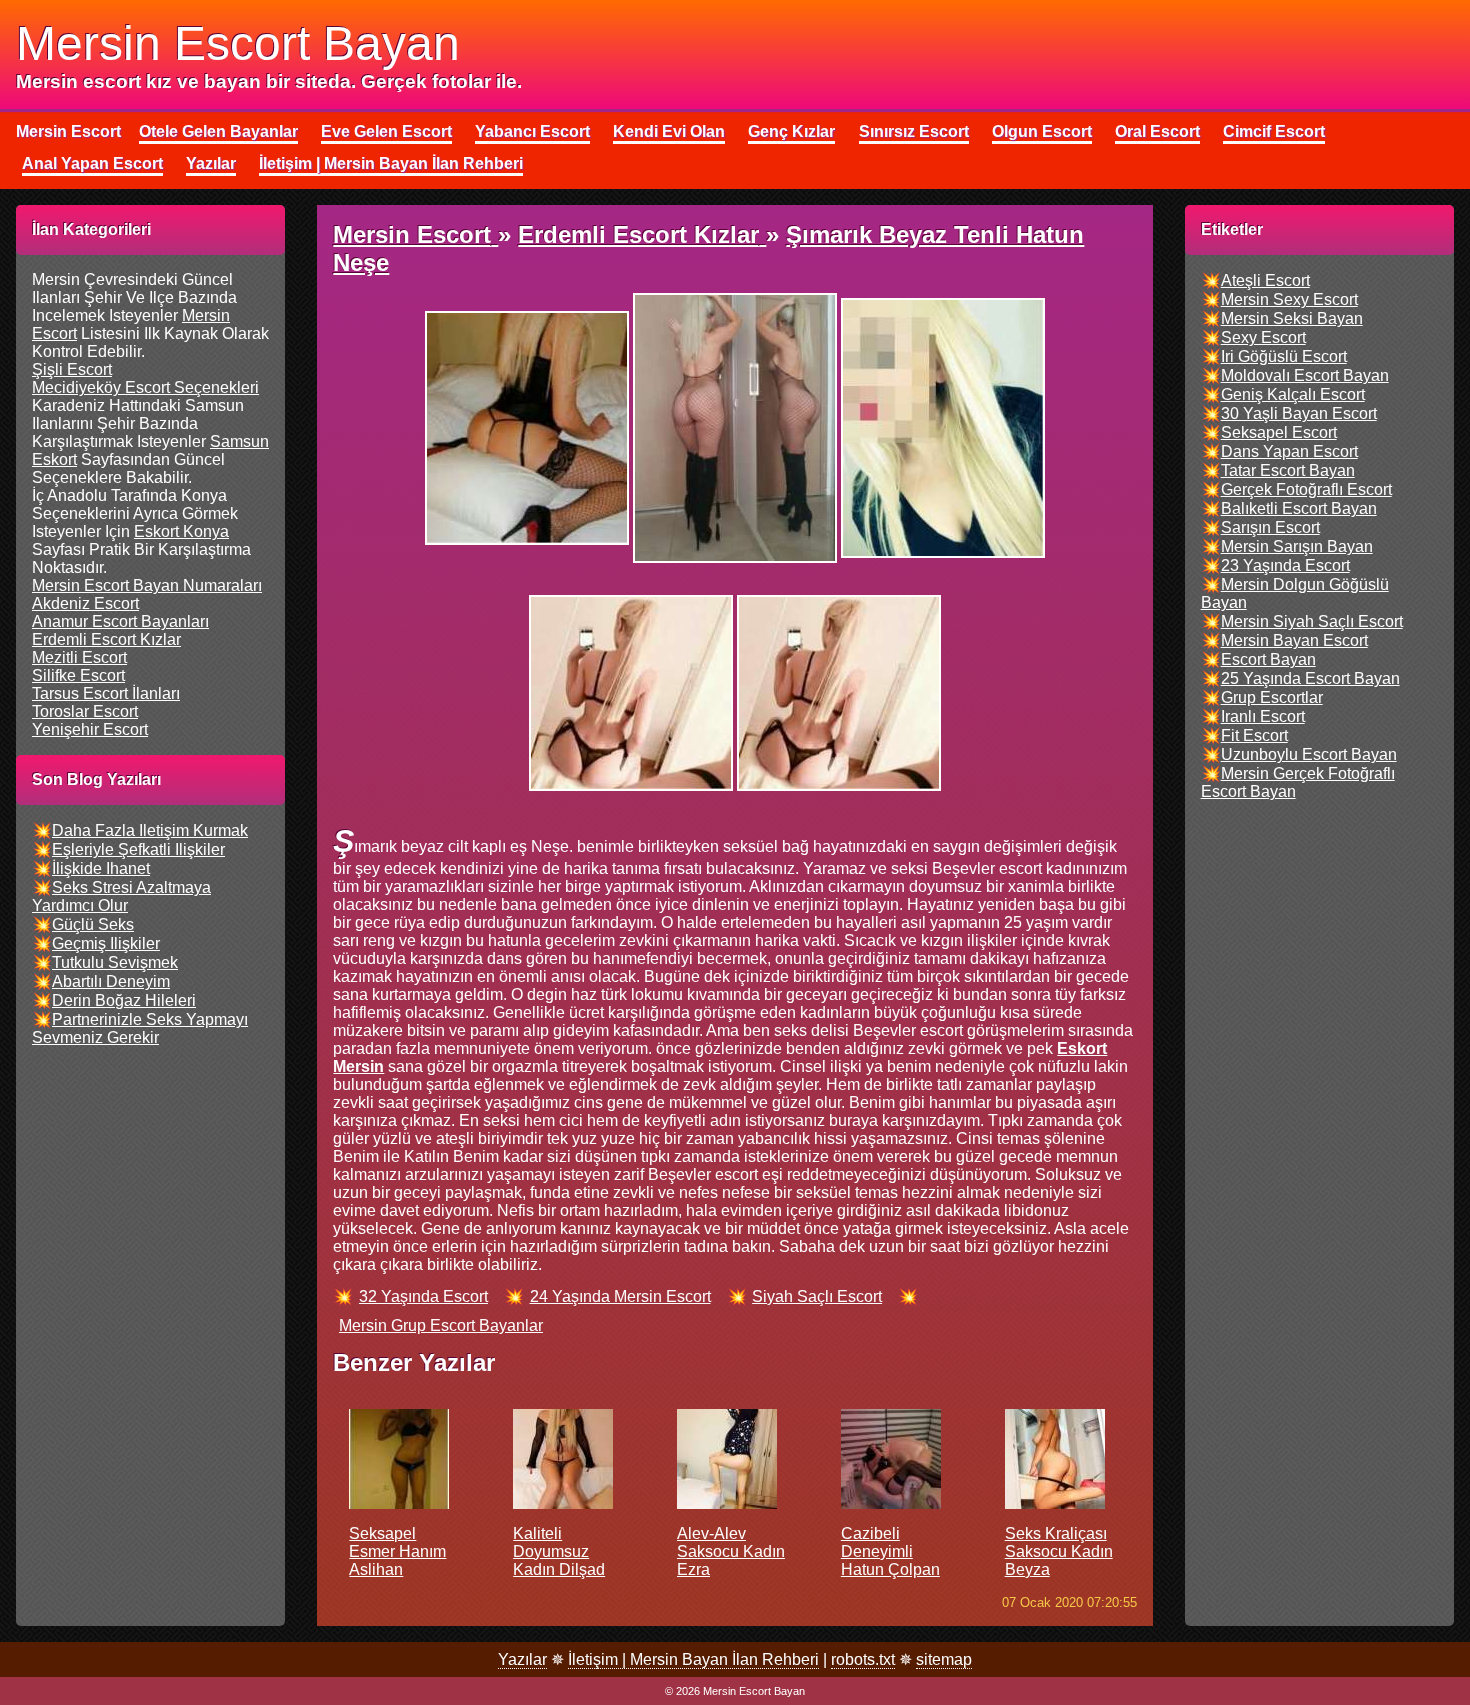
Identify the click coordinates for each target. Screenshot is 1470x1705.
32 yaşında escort (423, 1296)
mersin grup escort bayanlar (441, 1325)
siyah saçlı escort (817, 1296)
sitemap (944, 1659)
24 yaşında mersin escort (620, 1296)
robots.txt (863, 1659)
